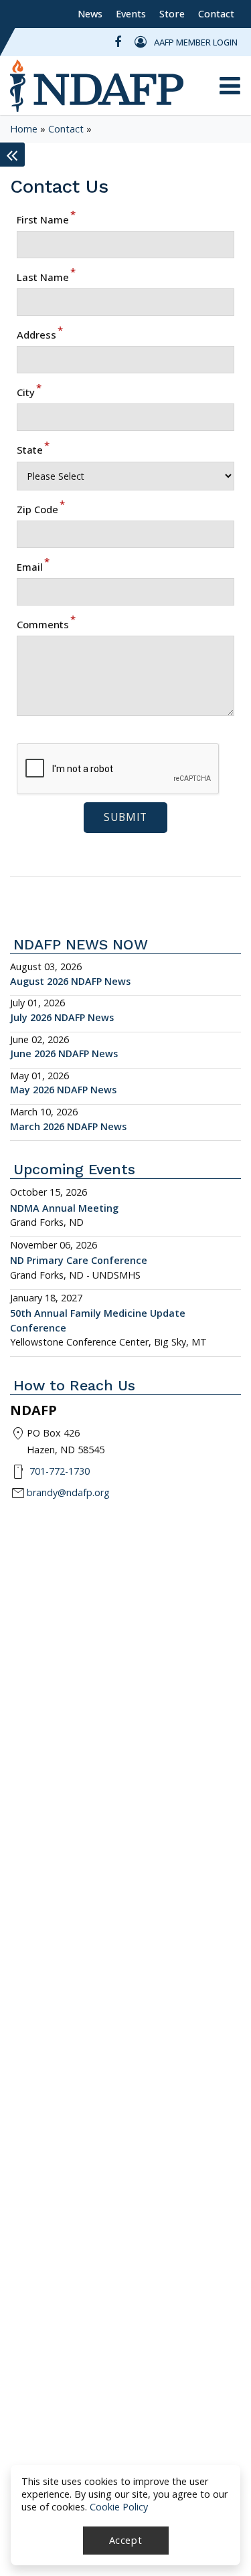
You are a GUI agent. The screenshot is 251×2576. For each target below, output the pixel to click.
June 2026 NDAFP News (64, 1053)
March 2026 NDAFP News (68, 1126)
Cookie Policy (119, 2507)
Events (131, 14)
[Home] (97, 86)
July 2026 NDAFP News (62, 1017)
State (33, 450)
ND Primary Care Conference (79, 1260)
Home (24, 129)
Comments (46, 624)
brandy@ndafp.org (68, 1492)
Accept (126, 2540)
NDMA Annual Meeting (64, 1208)
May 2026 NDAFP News (63, 1090)
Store (172, 14)
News (90, 14)
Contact (216, 14)
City (29, 392)
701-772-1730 (60, 1471)
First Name (46, 219)
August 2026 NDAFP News (70, 981)
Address (40, 335)
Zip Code (41, 509)
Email (33, 567)
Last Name (46, 277)
